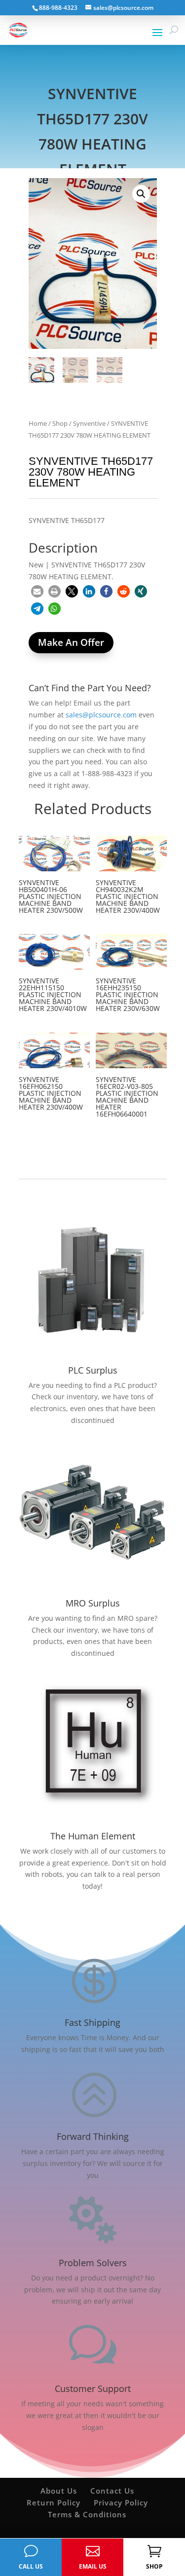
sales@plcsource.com (101, 715)
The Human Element (93, 1836)
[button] (141, 194)
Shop (60, 423)
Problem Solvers (93, 2263)
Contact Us (112, 2491)
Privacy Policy (121, 2502)
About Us (59, 2491)
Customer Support (93, 2389)
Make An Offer (71, 642)
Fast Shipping (92, 2022)
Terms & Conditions (87, 2514)
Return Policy (54, 2502)
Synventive (89, 423)
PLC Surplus (93, 1370)
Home (38, 423)
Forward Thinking (93, 2136)
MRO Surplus (93, 1603)
